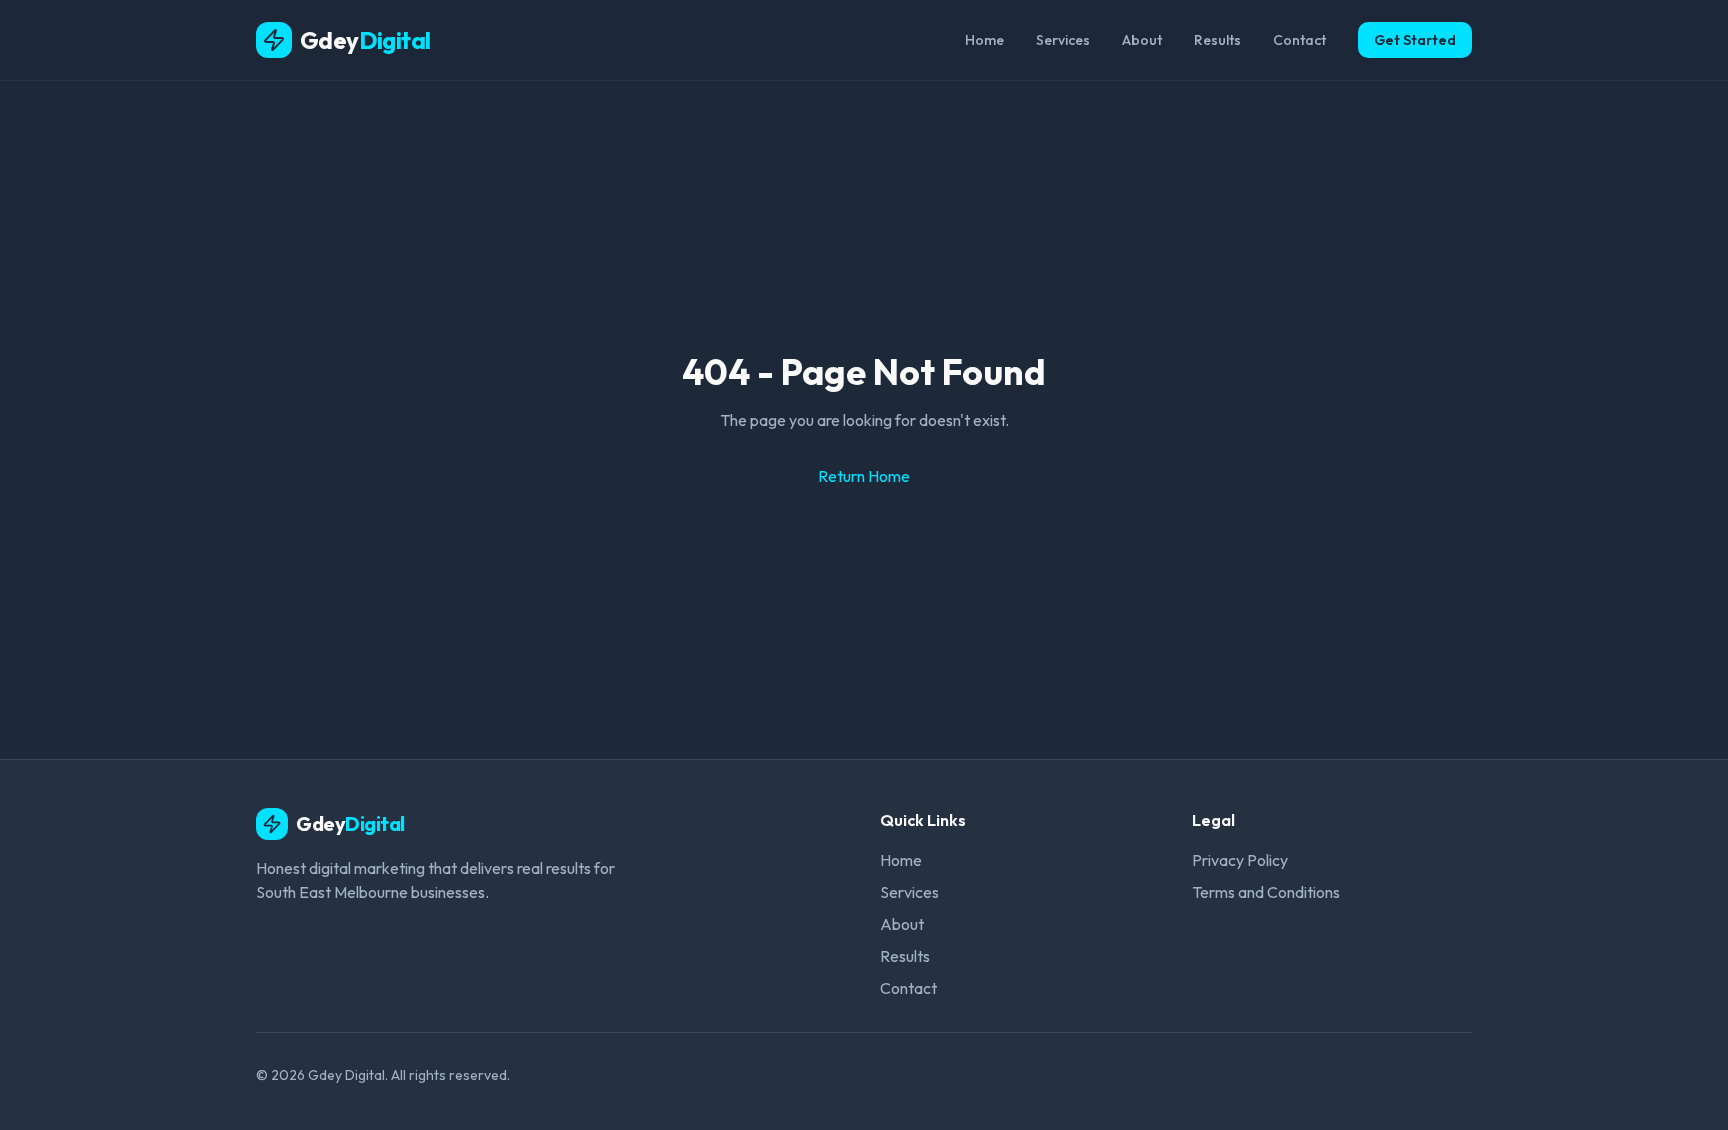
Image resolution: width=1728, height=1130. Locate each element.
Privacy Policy (1240, 860)
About (1142, 40)
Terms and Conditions (1266, 892)
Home (984, 40)
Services (1063, 40)
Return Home (864, 476)
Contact (1299, 40)
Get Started (1415, 40)
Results (1217, 40)
